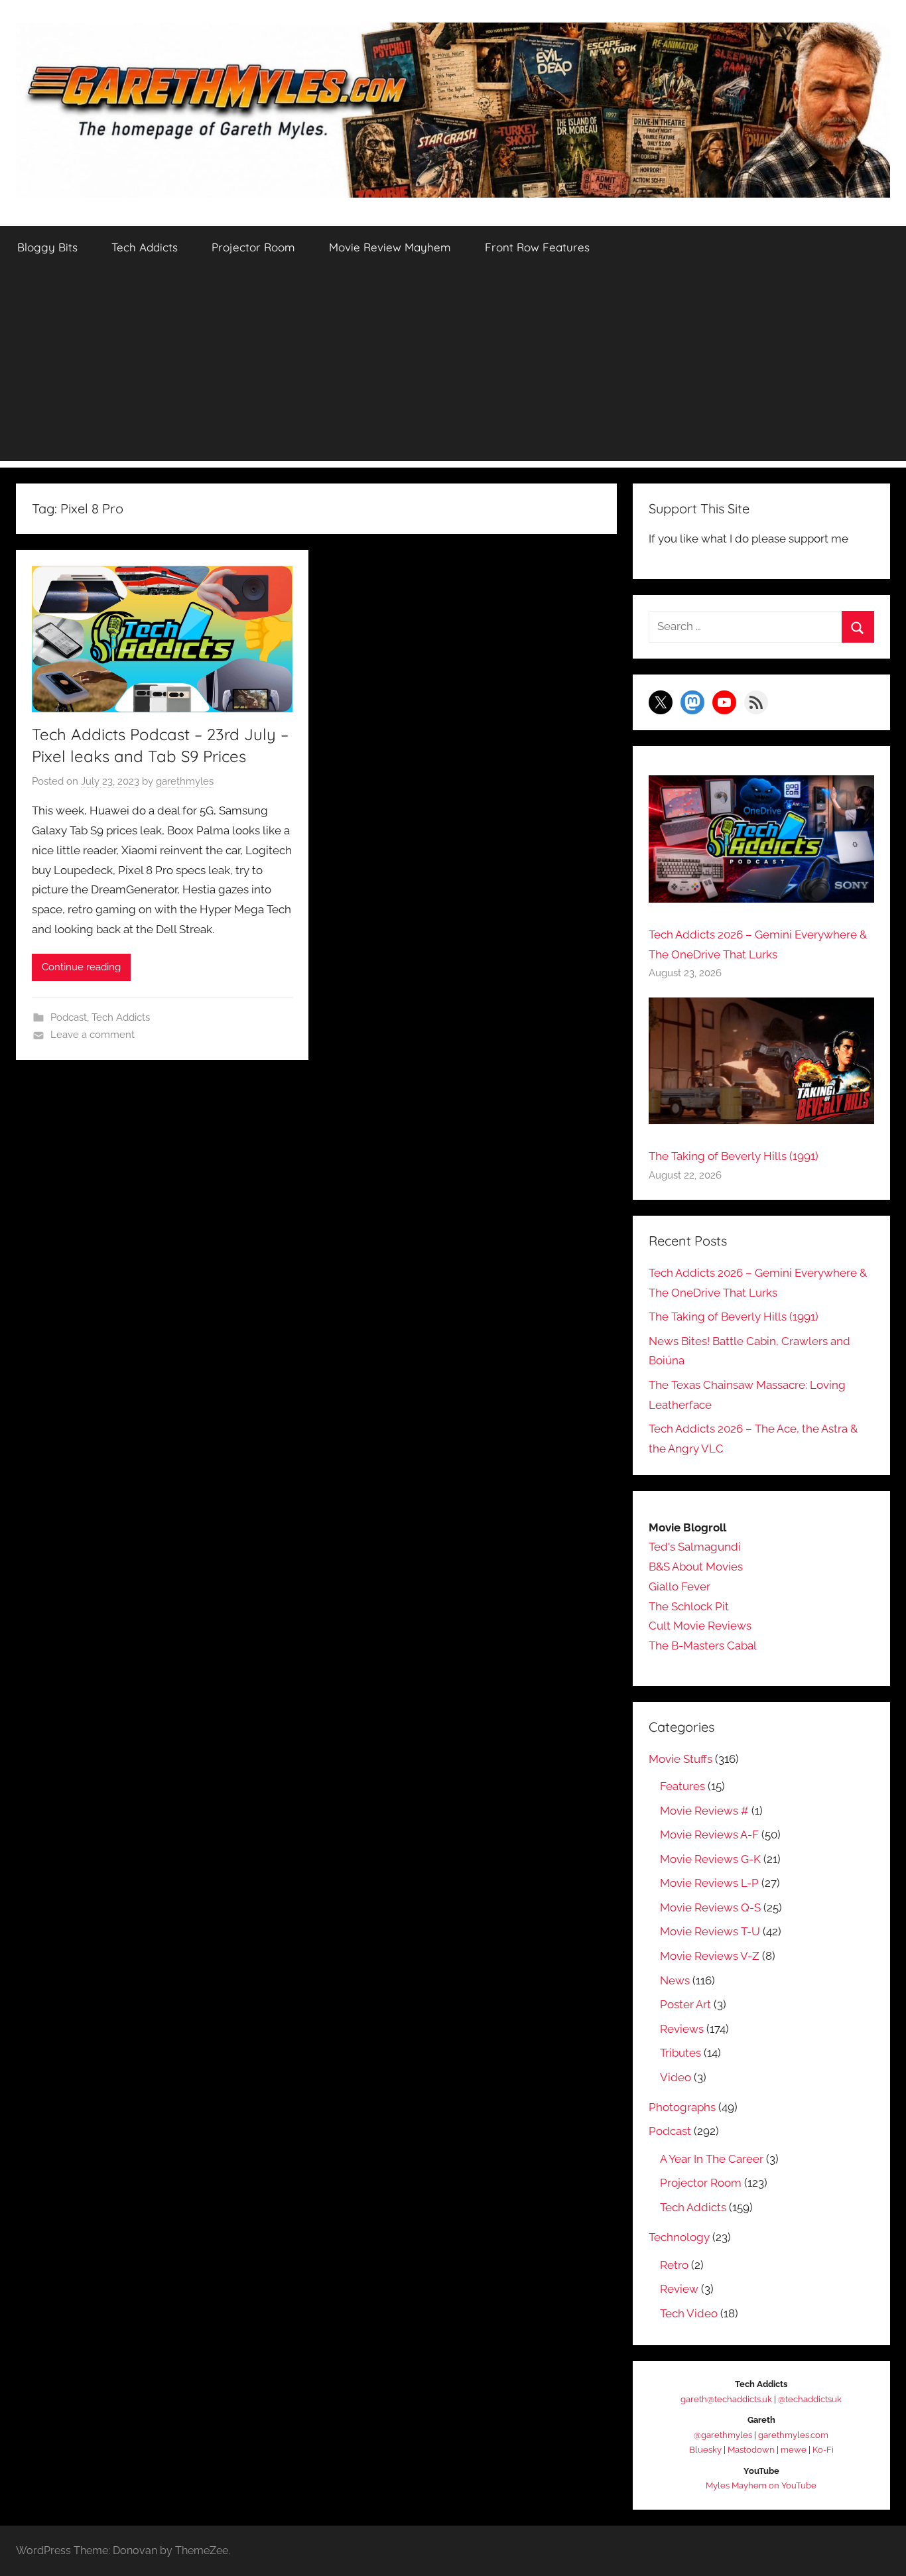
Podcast (69, 1017)
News (675, 1980)
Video (676, 2077)
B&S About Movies (696, 1567)
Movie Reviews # (704, 1811)
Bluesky (705, 2450)
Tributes (680, 2053)
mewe (794, 2450)
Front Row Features (537, 247)
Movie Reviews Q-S (710, 1907)
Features (682, 1786)
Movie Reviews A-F (709, 1835)
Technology (679, 2237)
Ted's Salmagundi (695, 1547)
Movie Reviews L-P (709, 1883)
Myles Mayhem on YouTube (761, 2485)
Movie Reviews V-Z (710, 1956)
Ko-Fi (823, 2450)
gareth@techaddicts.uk (726, 2399)
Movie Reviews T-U (710, 1931)
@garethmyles (723, 2435)
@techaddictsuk (810, 2399)
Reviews (682, 2029)
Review (679, 2289)
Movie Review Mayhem (390, 247)
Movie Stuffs (680, 1759)
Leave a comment (93, 1035)
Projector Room (253, 247)
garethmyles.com (793, 2435)
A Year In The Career (712, 2159)
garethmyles (185, 781)
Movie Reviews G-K (710, 1859)
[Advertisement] (453, 368)
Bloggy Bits (47, 247)
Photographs (682, 2107)
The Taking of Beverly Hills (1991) (734, 1156)
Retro (674, 2265)
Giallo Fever (679, 1586)
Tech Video (689, 2313)
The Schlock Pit (689, 1606)
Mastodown (751, 2450)
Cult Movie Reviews (700, 1626)
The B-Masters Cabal (703, 1645)
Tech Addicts (145, 247)
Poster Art (685, 2004)
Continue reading (81, 967)
